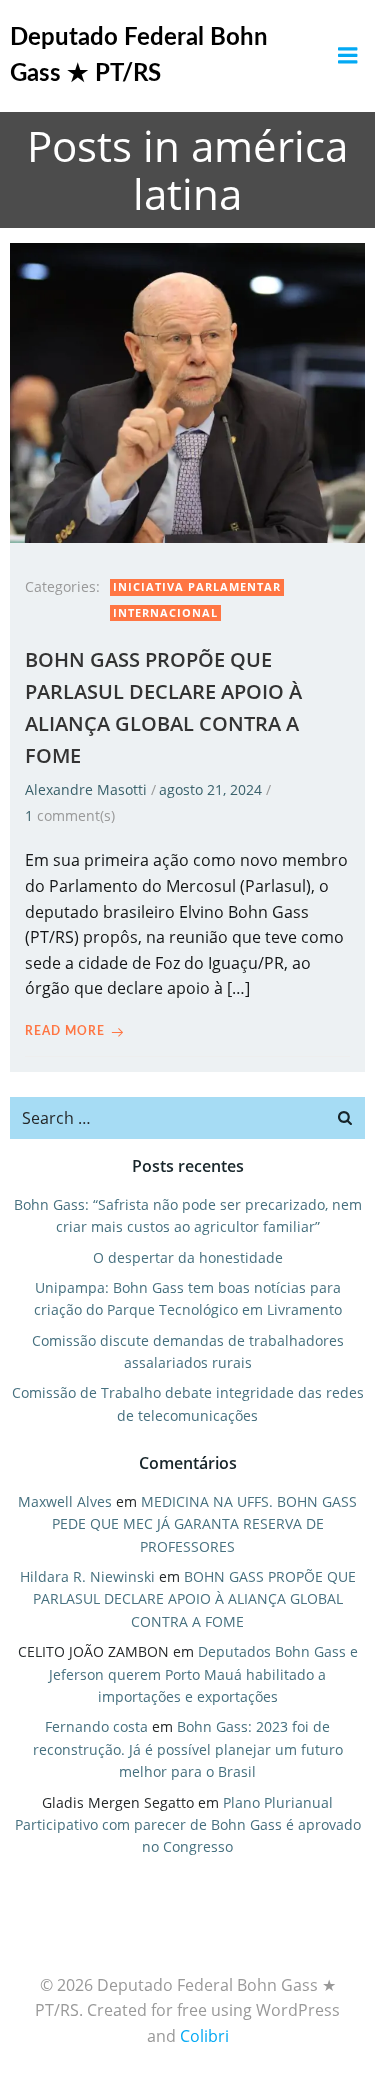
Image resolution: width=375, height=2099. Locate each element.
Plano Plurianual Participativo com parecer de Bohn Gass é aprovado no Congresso (188, 1825)
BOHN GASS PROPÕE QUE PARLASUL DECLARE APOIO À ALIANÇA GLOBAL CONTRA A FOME (194, 1599)
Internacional (165, 612)
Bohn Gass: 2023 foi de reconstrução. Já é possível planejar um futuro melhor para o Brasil (188, 1749)
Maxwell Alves (65, 1501)
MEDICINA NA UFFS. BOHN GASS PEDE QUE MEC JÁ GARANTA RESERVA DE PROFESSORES (205, 1524)
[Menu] (348, 56)
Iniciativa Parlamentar (197, 586)
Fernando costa (96, 1726)
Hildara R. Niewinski (87, 1576)
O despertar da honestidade (188, 1257)
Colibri (204, 2036)
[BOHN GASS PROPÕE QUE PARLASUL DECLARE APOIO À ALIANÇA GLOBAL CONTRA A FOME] (187, 391)
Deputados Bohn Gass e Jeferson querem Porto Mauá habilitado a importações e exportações (203, 1674)
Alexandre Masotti (86, 789)
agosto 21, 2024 (210, 789)
